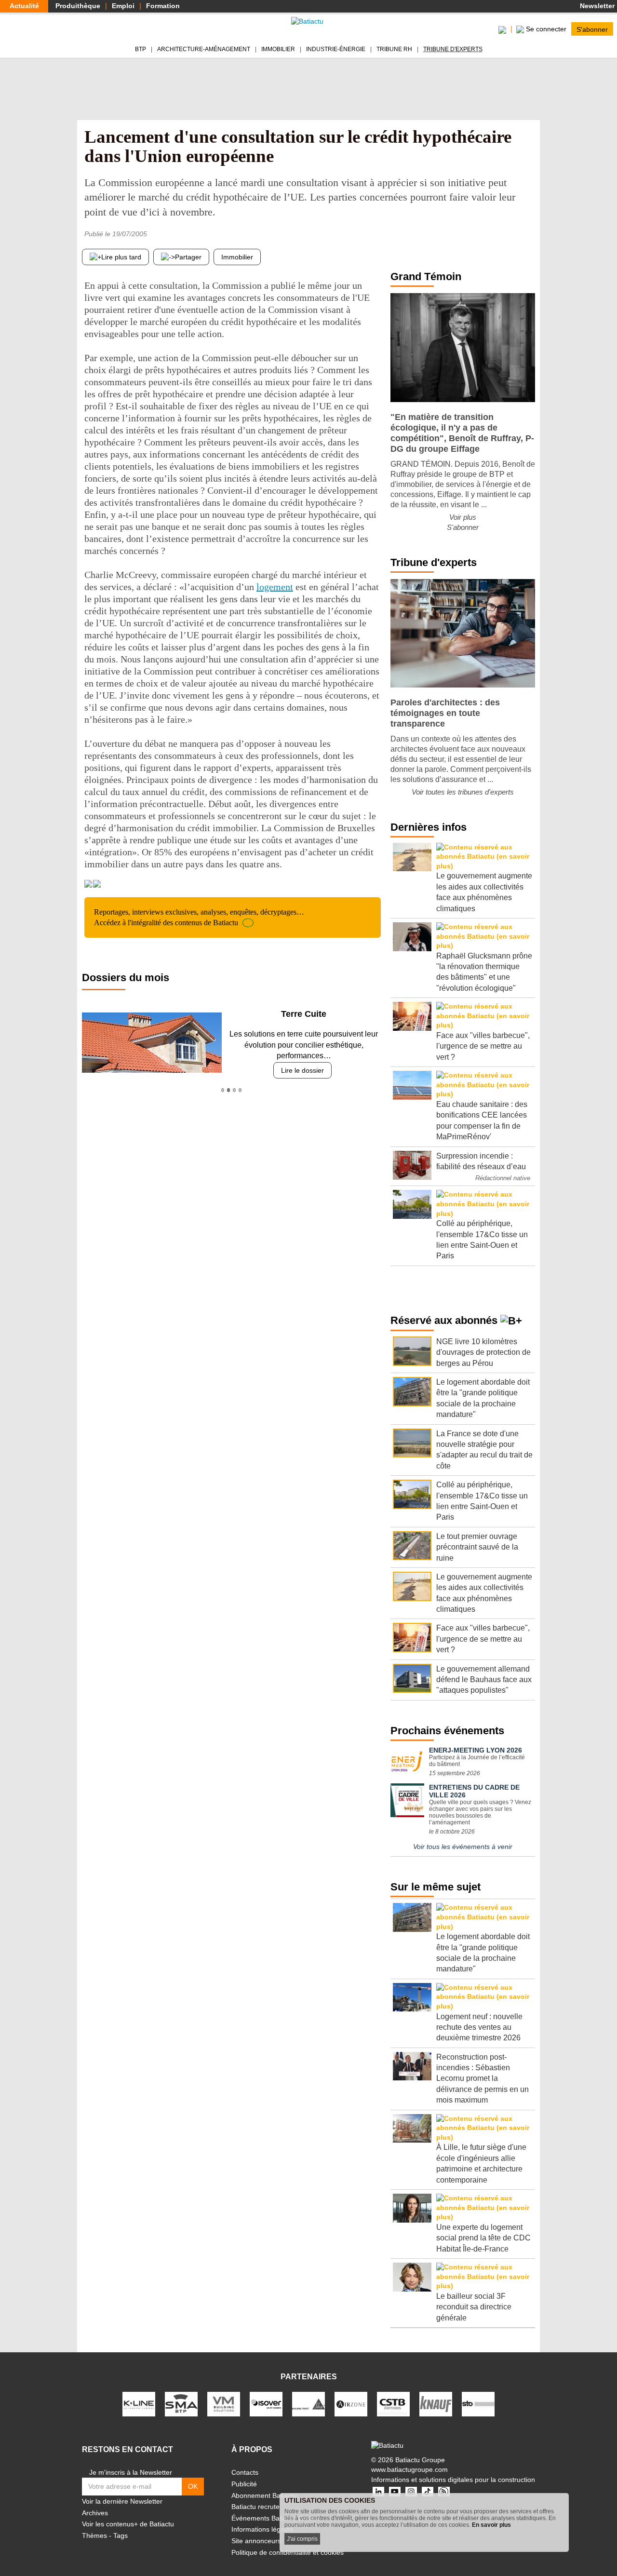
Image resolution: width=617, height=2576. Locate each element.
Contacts (245, 2472)
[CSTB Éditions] (393, 2404)
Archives (95, 2513)
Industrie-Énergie (336, 49)
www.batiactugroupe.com (409, 2469)
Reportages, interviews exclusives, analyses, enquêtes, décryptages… (199, 917)
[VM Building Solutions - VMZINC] (224, 2404)
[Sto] (478, 2404)
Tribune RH (394, 49)
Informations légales (262, 2529)
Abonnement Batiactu (264, 2495)
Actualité (24, 6)
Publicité (244, 2484)
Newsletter (596, 6)
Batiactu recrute (255, 2507)
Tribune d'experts (453, 49)
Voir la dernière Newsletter (122, 2501)
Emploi (123, 6)
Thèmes (94, 2536)
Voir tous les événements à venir (463, 1847)
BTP (141, 49)
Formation (163, 6)
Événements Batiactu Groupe (276, 2518)
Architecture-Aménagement (204, 49)
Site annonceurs (256, 2541)
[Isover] (266, 2404)
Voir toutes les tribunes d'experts (463, 792)
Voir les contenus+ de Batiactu (128, 2524)
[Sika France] (308, 2404)
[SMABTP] (181, 2404)
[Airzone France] (351, 2404)
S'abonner (592, 29)
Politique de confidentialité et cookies (288, 2552)
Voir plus (463, 517)
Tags (121, 2536)
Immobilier (278, 49)
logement (275, 587)
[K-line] (139, 2404)
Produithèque (78, 6)
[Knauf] (436, 2404)
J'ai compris (302, 2539)
